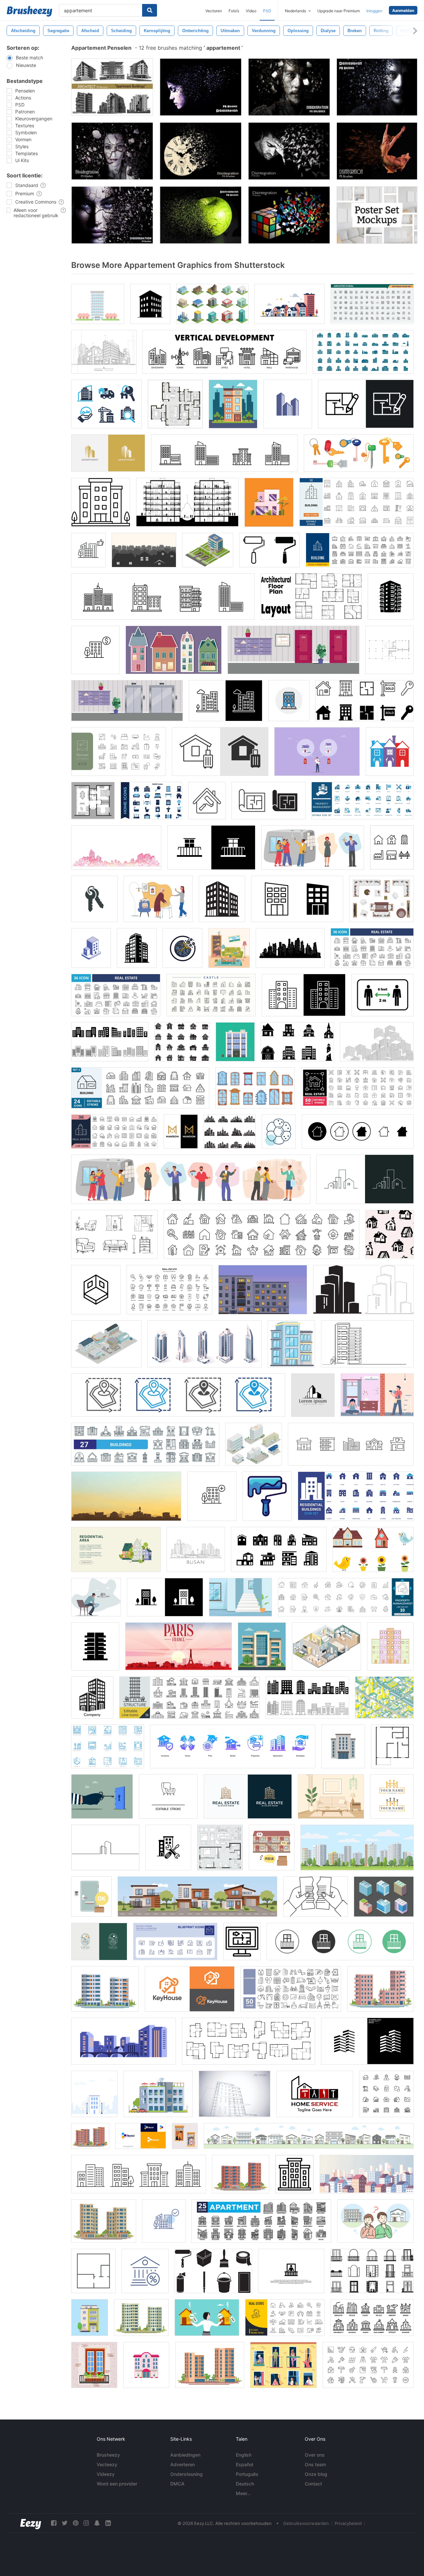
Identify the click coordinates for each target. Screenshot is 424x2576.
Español (244, 2464)
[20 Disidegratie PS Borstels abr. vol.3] (289, 87)
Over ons (315, 2455)
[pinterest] (76, 2523)
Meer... (243, 2493)
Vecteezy (107, 2464)
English (244, 2455)
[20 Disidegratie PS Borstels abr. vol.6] (112, 215)
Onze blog (316, 2474)
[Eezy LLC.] (31, 2523)
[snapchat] (97, 2523)
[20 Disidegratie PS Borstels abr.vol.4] (112, 151)
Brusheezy (108, 2455)
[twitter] (65, 2523)
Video (251, 11)
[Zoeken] (150, 10)
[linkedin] (108, 2523)
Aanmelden (403, 10)
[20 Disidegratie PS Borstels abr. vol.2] (201, 87)
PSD (267, 11)
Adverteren (183, 2464)
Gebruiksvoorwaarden (306, 2523)
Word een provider (117, 2484)
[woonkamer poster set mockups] (377, 215)
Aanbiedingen (185, 2455)
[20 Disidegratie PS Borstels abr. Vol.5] (201, 151)
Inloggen (374, 11)
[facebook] (54, 2523)
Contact (313, 2484)
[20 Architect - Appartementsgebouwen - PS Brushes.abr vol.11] (112, 87)
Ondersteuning (186, 2474)
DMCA (177, 2484)
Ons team (315, 2464)
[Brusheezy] (29, 11)
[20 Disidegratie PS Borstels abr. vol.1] (377, 87)
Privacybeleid (348, 2523)
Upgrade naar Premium (339, 11)
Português (247, 2474)
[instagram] (86, 2523)
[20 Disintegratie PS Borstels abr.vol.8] (289, 215)
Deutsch (245, 2484)
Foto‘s (234, 11)
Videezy (106, 2474)
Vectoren (214, 11)
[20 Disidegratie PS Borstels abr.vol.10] (377, 151)
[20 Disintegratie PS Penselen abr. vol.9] (289, 151)
